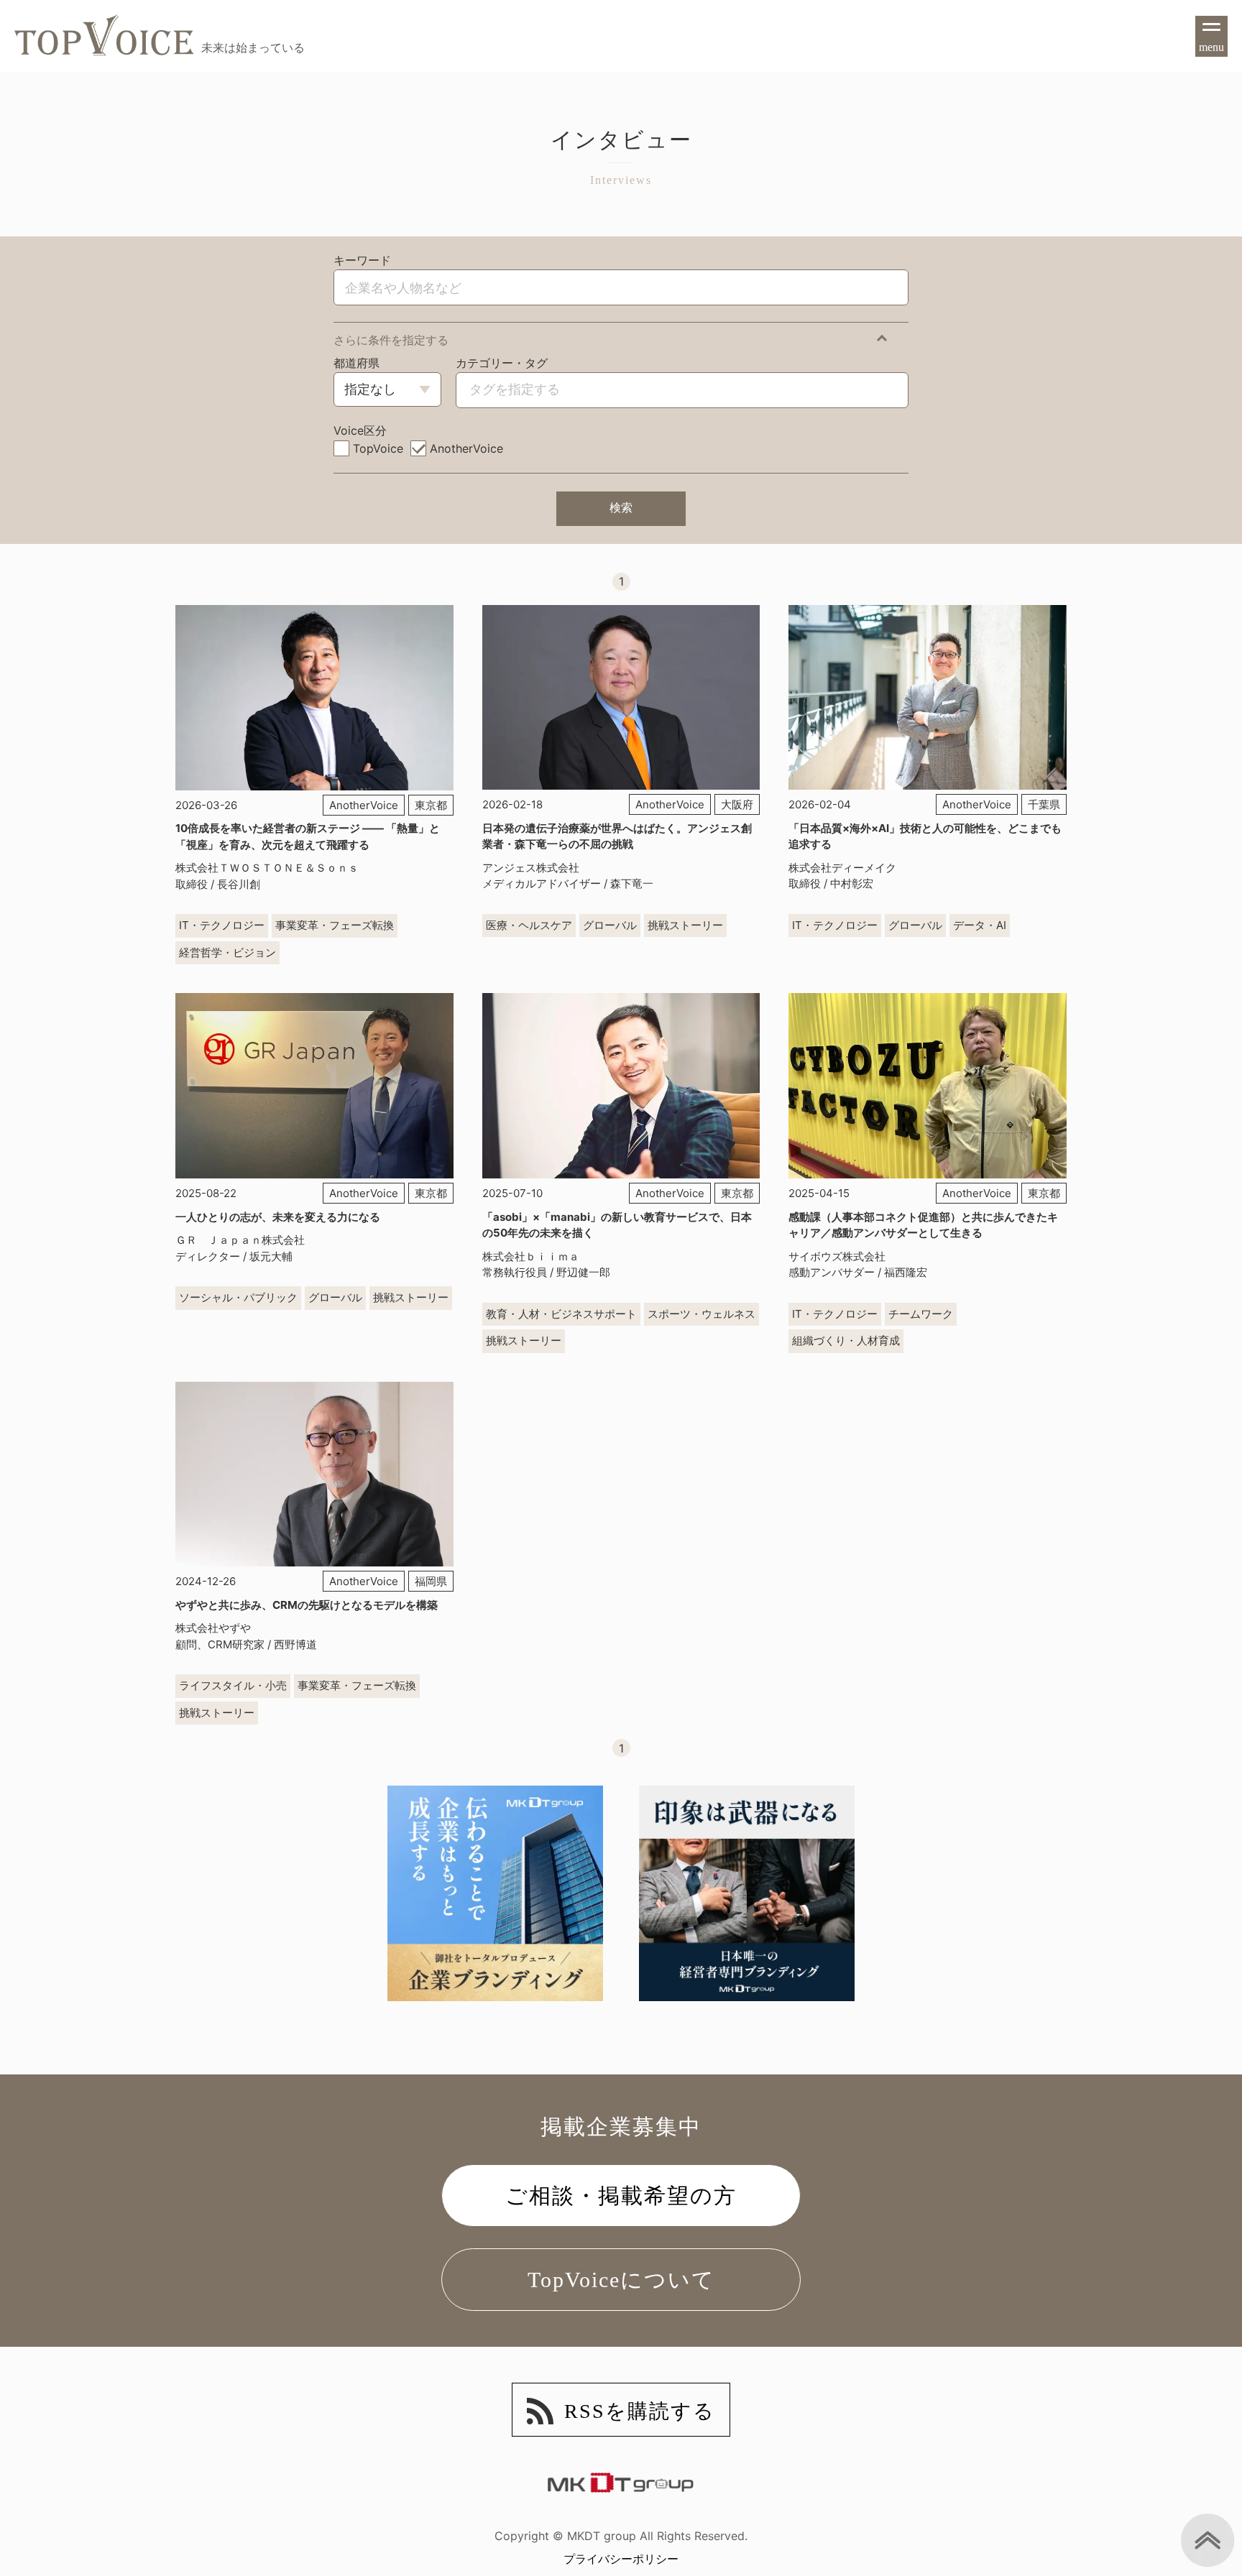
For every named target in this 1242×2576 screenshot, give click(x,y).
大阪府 (737, 804)
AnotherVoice (364, 805)
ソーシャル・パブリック (238, 1297)
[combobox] (514, 389)
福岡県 (431, 1581)
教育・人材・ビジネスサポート (561, 1314)
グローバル (610, 925)
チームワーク (921, 1314)
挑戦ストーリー (685, 925)
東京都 (431, 805)
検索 (621, 508)
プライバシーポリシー (621, 2559)
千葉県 (1044, 804)
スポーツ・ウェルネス (701, 1314)
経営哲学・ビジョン (227, 952)
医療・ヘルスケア (529, 925)
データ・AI (980, 925)
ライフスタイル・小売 (233, 1685)
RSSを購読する (640, 2411)
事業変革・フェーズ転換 (335, 925)
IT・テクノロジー (222, 925)
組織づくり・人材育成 (846, 1340)
